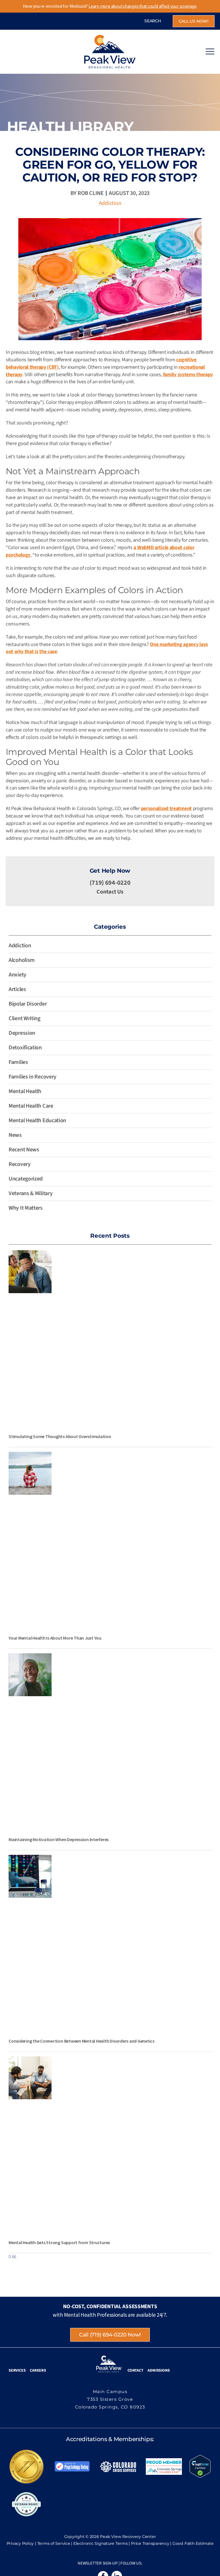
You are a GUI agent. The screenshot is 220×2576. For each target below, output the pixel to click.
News (15, 1135)
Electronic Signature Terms (101, 2543)
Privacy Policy (20, 2543)
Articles (17, 989)
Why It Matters (26, 1208)
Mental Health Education (37, 1120)
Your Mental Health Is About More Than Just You (55, 1638)
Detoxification (25, 1048)
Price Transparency (150, 2543)
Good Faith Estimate (193, 2543)
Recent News (24, 1150)
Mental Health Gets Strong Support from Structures (59, 2242)
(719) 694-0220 (110, 883)
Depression (22, 1033)
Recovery (20, 1164)
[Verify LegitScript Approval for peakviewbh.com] (200, 2466)
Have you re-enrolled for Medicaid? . (110, 6)
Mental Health (25, 1091)
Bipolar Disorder (28, 1004)
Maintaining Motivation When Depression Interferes (59, 1839)
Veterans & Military (31, 1193)
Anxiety (17, 975)
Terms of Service (54, 2543)
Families (18, 1062)
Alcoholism (22, 960)
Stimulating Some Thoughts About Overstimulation (60, 1436)
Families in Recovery (33, 1077)
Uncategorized (26, 1179)
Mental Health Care (31, 1106)
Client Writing (24, 1018)
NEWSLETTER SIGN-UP (98, 2563)
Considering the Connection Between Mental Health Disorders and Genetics (81, 2041)
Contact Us (110, 892)
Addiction (110, 203)
